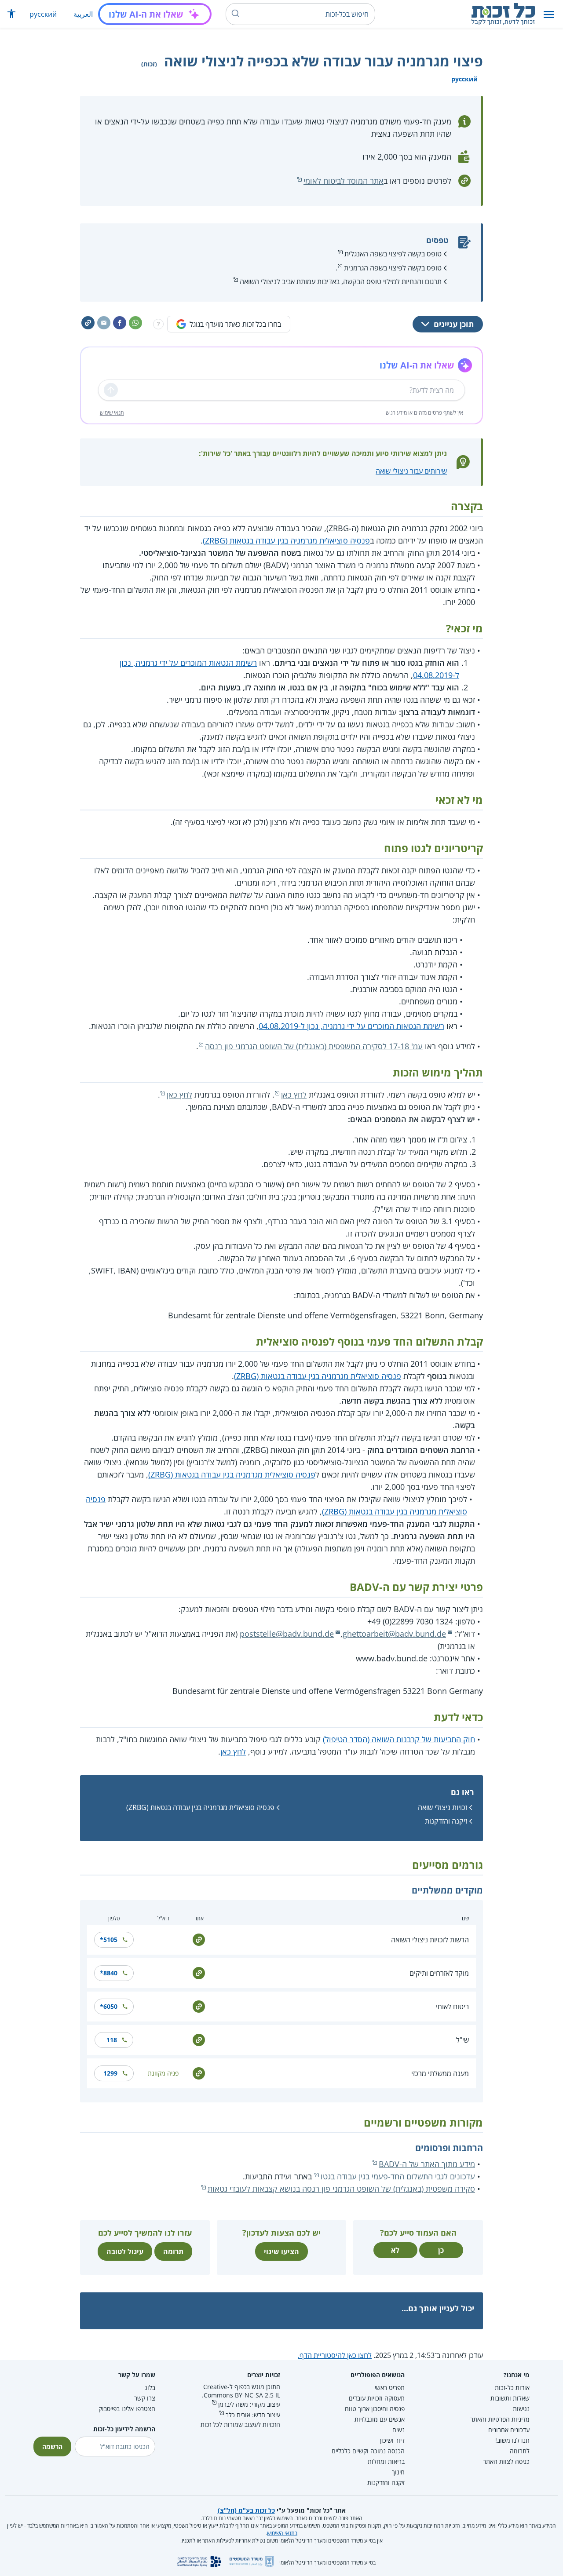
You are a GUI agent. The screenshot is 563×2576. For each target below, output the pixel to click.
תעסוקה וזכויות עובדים (377, 2398)
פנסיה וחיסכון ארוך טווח (375, 2409)
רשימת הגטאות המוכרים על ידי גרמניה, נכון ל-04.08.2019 (351, 1026)
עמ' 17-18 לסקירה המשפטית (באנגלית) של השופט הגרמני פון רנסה (314, 1046)
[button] (549, 14)
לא (395, 2250)
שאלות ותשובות (510, 2398)
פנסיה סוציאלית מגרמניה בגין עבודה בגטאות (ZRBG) (286, 540)
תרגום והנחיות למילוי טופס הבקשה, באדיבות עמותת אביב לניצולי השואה (341, 281)
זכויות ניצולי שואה (442, 1807)
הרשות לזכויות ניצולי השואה (430, 1940)
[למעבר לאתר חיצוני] (199, 1939)
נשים (398, 2430)
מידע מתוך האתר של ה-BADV (427, 2164)
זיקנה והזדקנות (446, 1821)
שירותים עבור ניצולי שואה (411, 471)
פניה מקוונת (163, 2073)
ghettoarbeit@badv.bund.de (394, 1634)
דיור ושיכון (392, 2440)
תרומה (173, 2251)
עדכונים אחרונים (509, 2430)
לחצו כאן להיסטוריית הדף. (335, 2355)
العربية (83, 14)
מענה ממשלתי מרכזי (440, 2073)
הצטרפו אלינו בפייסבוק (127, 2409)
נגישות (521, 2409)
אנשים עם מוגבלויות (380, 2419)
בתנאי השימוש (282, 2533)
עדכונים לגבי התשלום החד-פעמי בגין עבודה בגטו (398, 2176)
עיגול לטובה (125, 2251)
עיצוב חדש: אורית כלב (253, 2415)
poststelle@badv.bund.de (287, 1634)
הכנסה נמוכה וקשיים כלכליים (368, 2451)
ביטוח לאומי (452, 2007)
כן (441, 2250)
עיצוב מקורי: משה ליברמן (249, 2404)
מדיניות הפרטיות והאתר (500, 2419)
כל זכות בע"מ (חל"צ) (246, 2510)
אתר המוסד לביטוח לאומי (344, 181)
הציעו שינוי (281, 2251)
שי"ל (462, 2040)
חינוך (398, 2472)
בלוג (150, 2388)
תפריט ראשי (390, 2388)
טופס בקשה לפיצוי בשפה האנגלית (393, 254)
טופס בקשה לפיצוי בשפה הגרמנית (393, 268)
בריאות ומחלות (386, 2461)
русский (43, 14)
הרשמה (52, 2446)
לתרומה (520, 2451)
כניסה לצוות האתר (506, 2461)
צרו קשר (145, 2398)
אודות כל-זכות (512, 2388)
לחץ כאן (294, 1095)
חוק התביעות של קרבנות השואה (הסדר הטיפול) (399, 1739)
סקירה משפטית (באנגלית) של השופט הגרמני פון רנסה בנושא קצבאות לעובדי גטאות (341, 2189)
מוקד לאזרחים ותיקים (439, 1973)
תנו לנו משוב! (512, 2440)
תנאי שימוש (112, 413)
